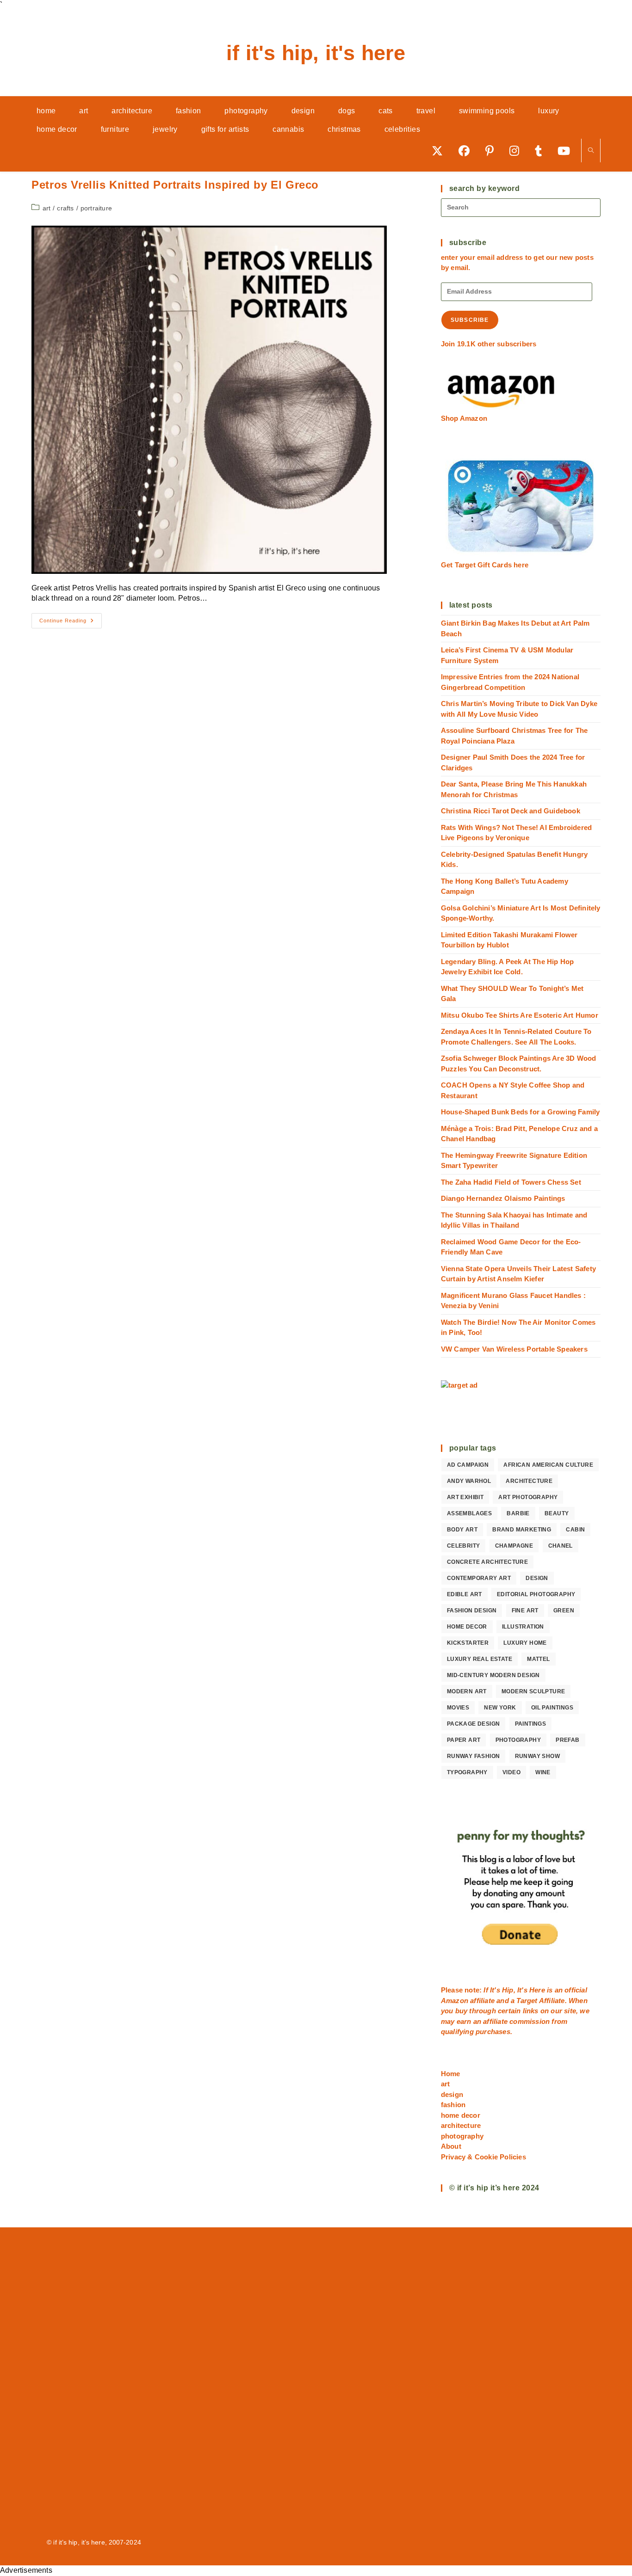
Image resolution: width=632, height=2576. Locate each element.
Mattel (538, 1659)
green (564, 1611)
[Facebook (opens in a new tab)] (467, 151)
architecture (529, 1481)
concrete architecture (487, 1562)
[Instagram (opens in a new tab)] (517, 151)
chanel (561, 1546)
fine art (525, 1611)
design (537, 1578)
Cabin (575, 1530)
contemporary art (479, 1578)
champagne (514, 1546)
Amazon (455, 2001)
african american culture (548, 1465)
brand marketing (522, 1530)
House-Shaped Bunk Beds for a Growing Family (520, 1112)
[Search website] (591, 151)
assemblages (469, 1513)
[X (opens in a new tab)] (440, 151)
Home (451, 2074)
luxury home (525, 1643)
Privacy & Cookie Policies (483, 2157)
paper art (464, 1740)
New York (500, 1708)
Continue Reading (71, 623)
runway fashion (474, 1756)
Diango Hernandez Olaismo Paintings (503, 1198)
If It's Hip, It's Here (316, 53)
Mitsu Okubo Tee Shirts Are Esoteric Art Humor (520, 1015)
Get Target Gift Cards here (485, 565)
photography (518, 1740)
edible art (465, 1594)
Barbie (518, 1513)
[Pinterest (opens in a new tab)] (493, 151)
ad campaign (468, 1465)
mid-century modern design (493, 1675)
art (47, 208)
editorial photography (536, 1594)
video (511, 1772)
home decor (467, 1627)
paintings (531, 1724)
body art (462, 1530)
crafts (65, 208)
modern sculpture (533, 1691)
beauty (557, 1513)
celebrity (464, 1546)
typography (467, 1772)
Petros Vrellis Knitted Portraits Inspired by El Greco (175, 185)
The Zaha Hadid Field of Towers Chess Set (511, 1182)
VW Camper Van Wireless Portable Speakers (514, 1349)
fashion (453, 2105)
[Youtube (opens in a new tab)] (567, 151)
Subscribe (470, 320)
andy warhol (469, 1481)
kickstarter (468, 1643)
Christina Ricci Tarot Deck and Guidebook (511, 811)
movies (458, 1708)
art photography (528, 1497)
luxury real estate (480, 1659)
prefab (567, 1740)
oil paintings (552, 1708)
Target (527, 2001)
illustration (523, 1627)
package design (474, 1724)
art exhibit (465, 1497)
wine (543, 1772)
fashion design (472, 1611)
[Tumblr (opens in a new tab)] (542, 151)
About (451, 2146)
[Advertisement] (316, 2381)
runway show (537, 1756)
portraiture (96, 208)
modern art (467, 1691)
